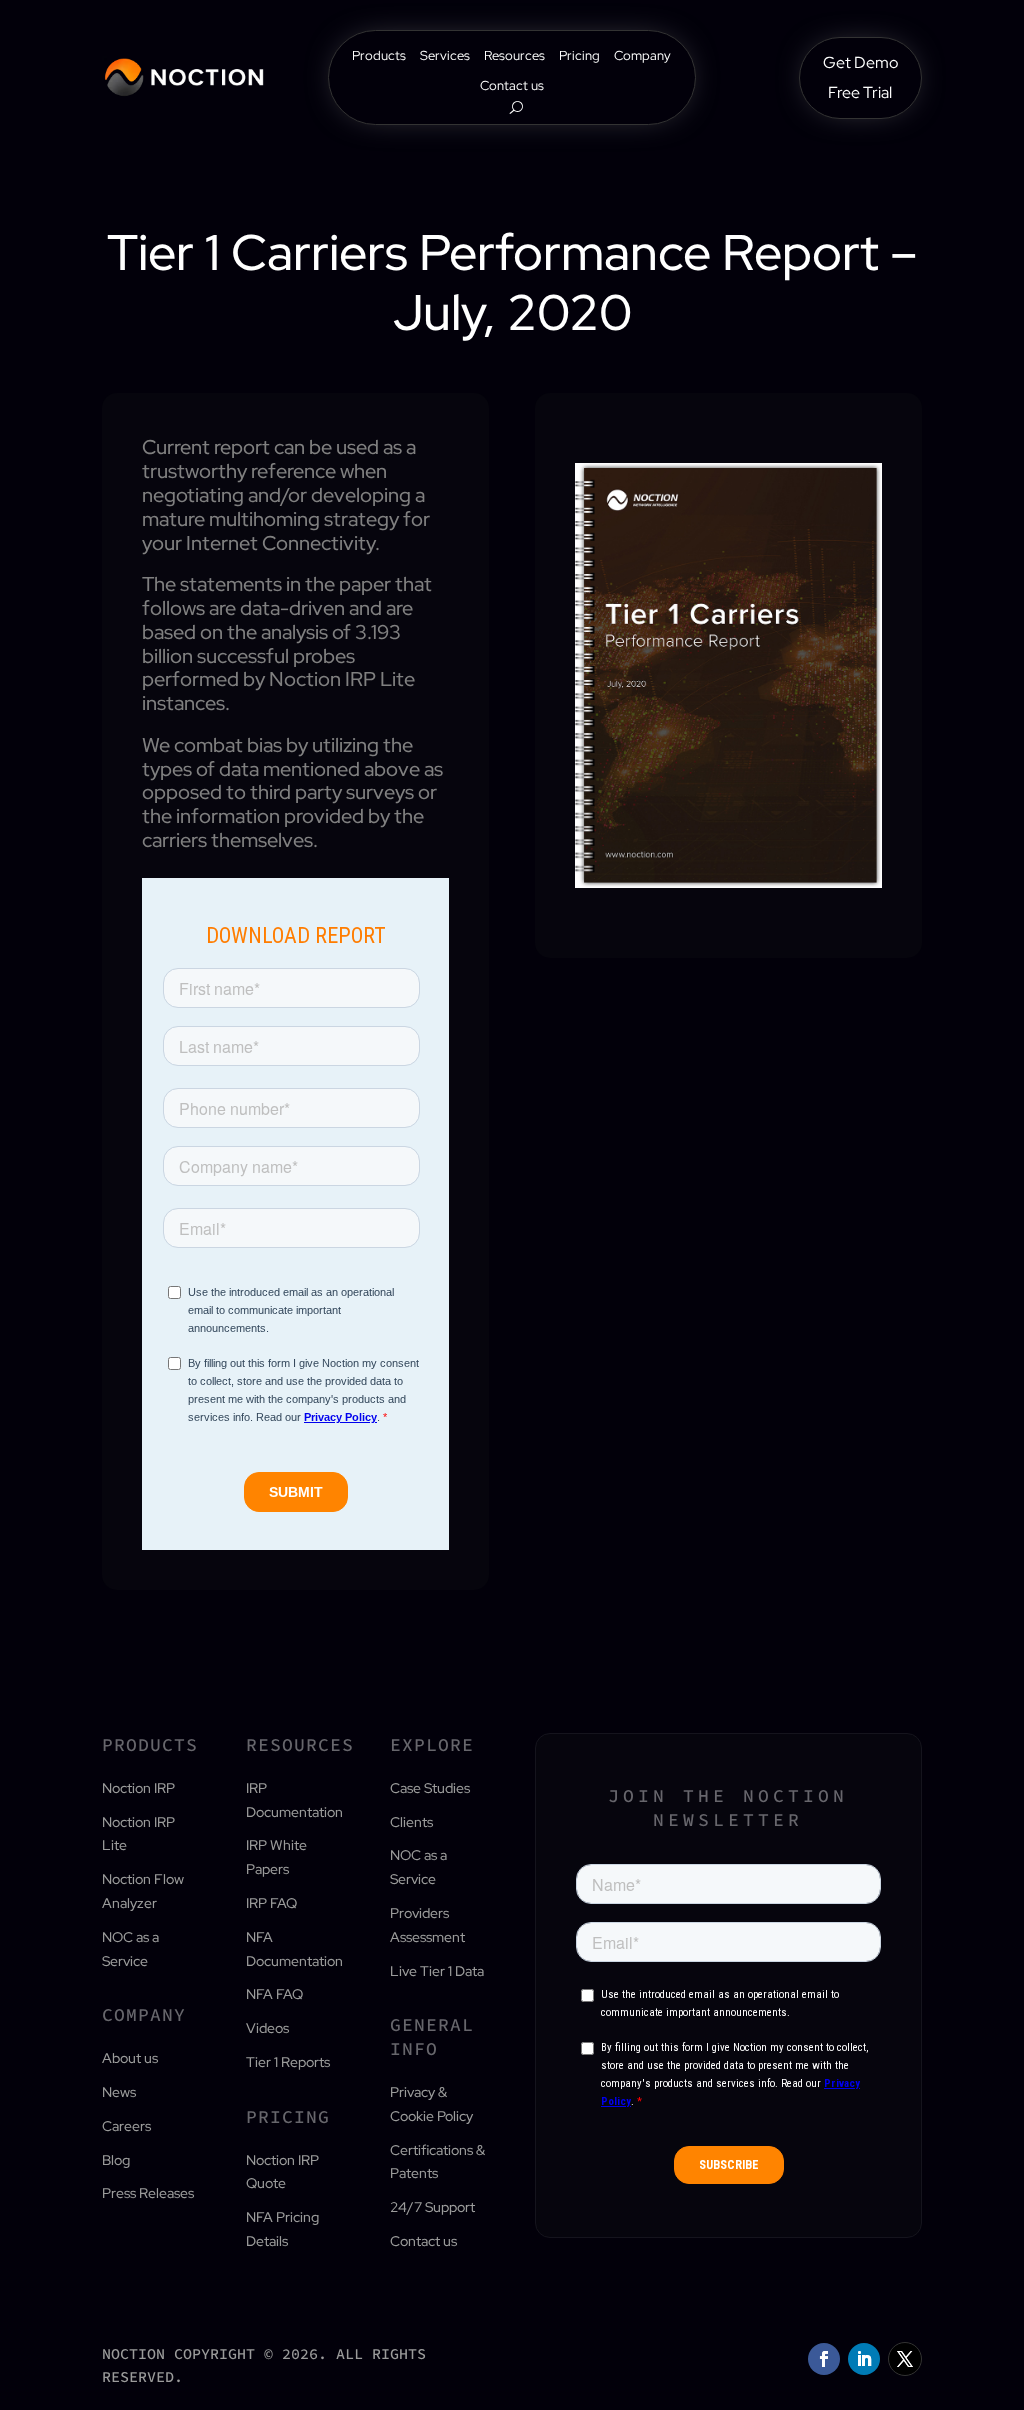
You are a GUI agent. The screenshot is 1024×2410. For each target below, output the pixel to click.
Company (642, 56)
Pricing (579, 56)
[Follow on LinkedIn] (864, 2359)
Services (445, 56)
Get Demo (860, 64)
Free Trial (860, 94)
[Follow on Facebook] (824, 2359)
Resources (514, 56)
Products (379, 56)
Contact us (512, 86)
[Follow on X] (905, 2359)
